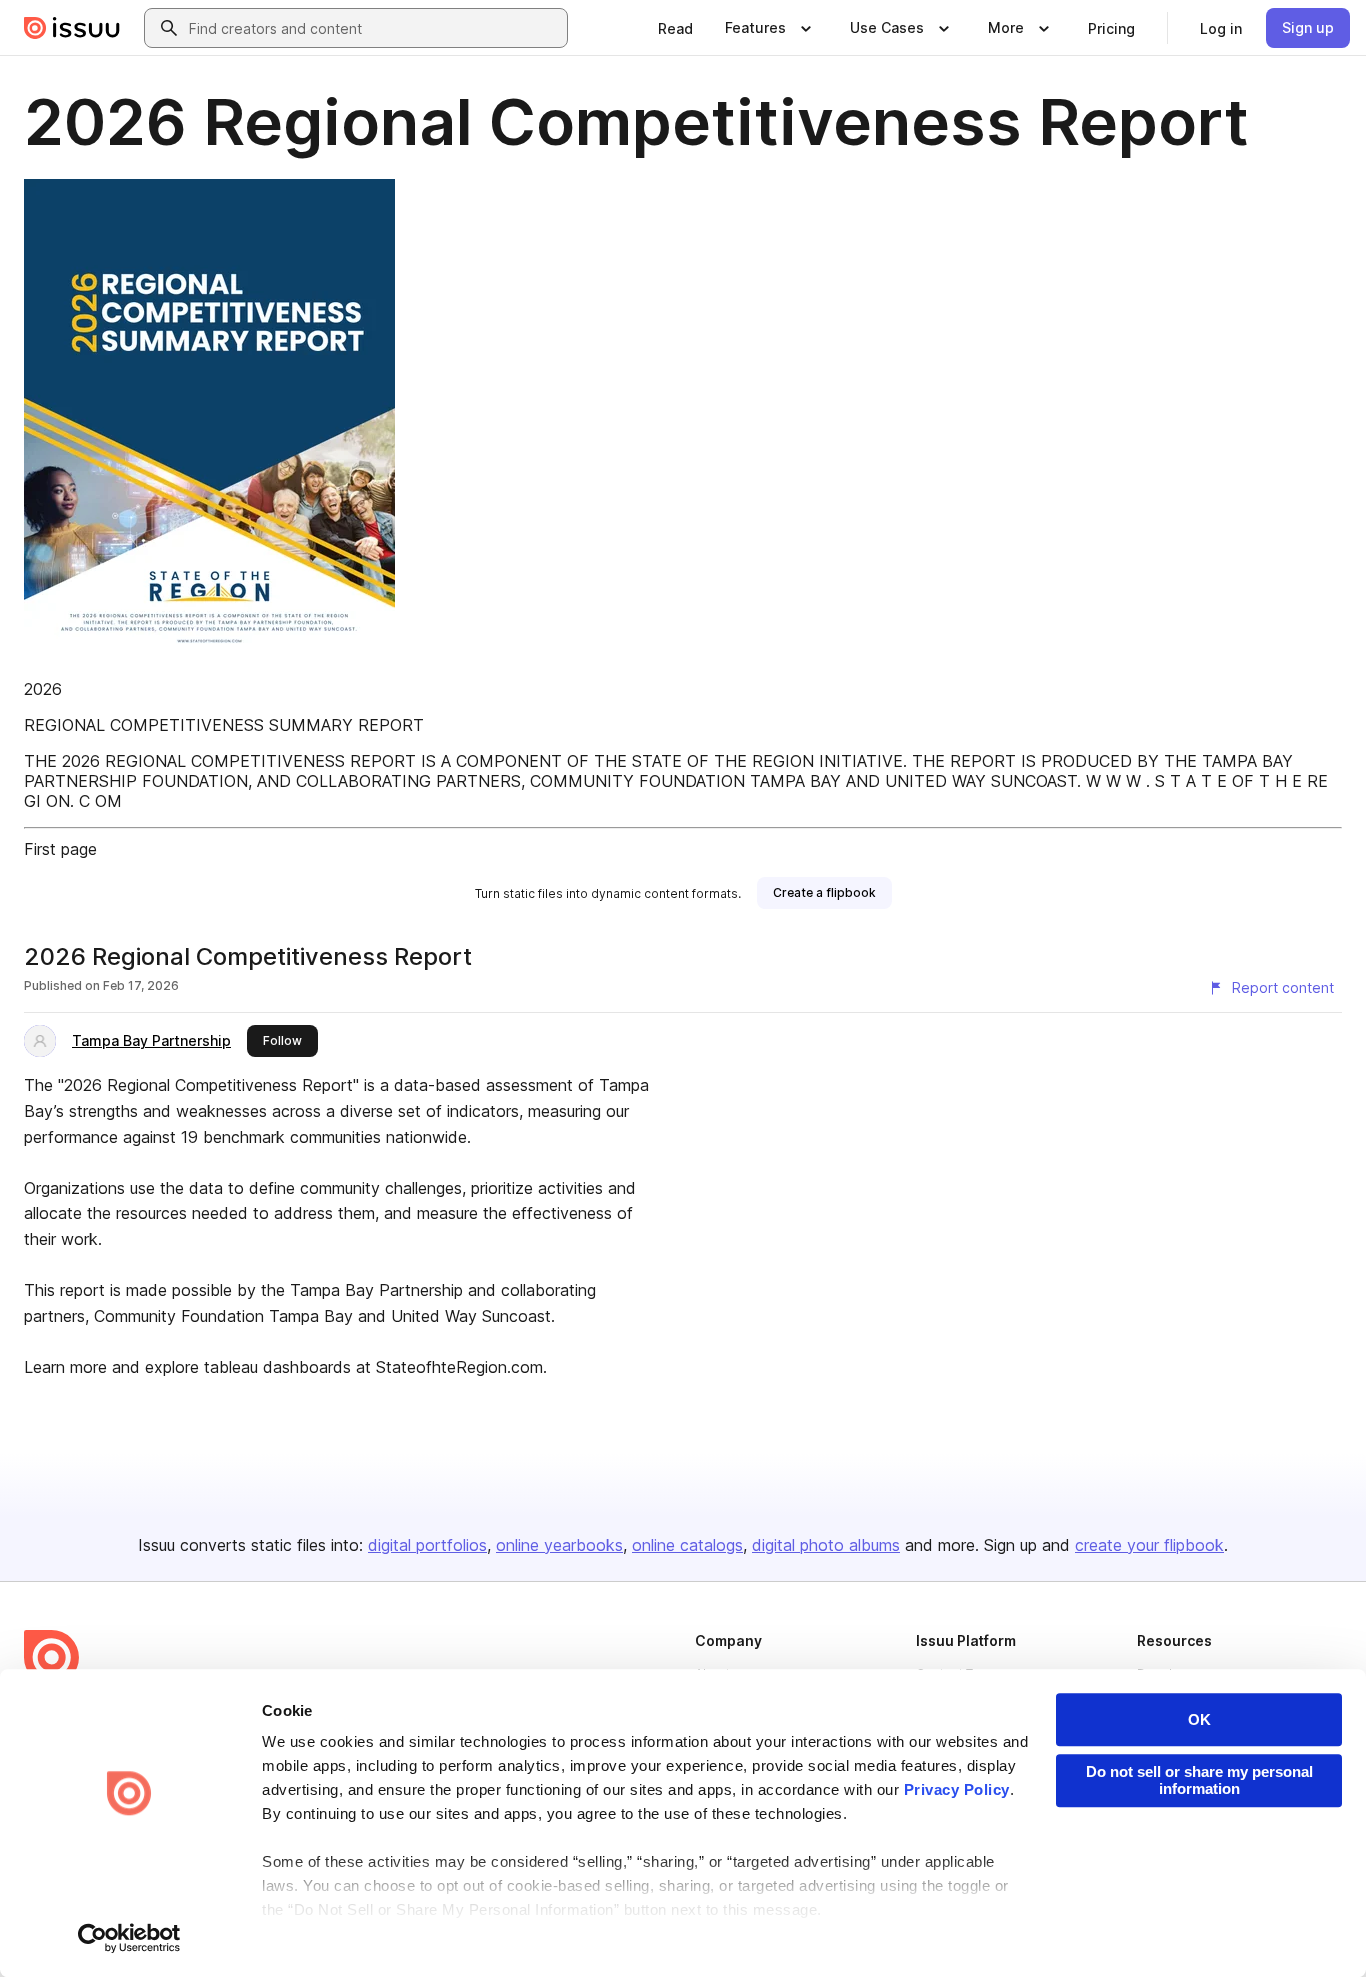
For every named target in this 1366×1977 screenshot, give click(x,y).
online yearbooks (559, 1545)
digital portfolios (427, 1545)
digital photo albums (826, 1545)
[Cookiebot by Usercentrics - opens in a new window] (129, 1938)
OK (1199, 1719)
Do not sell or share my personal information (1199, 1780)
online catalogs (687, 1545)
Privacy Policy (957, 1789)
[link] (675, 28)
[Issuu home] (72, 28)
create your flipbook (1149, 1545)
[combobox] (374, 28)
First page (60, 849)
